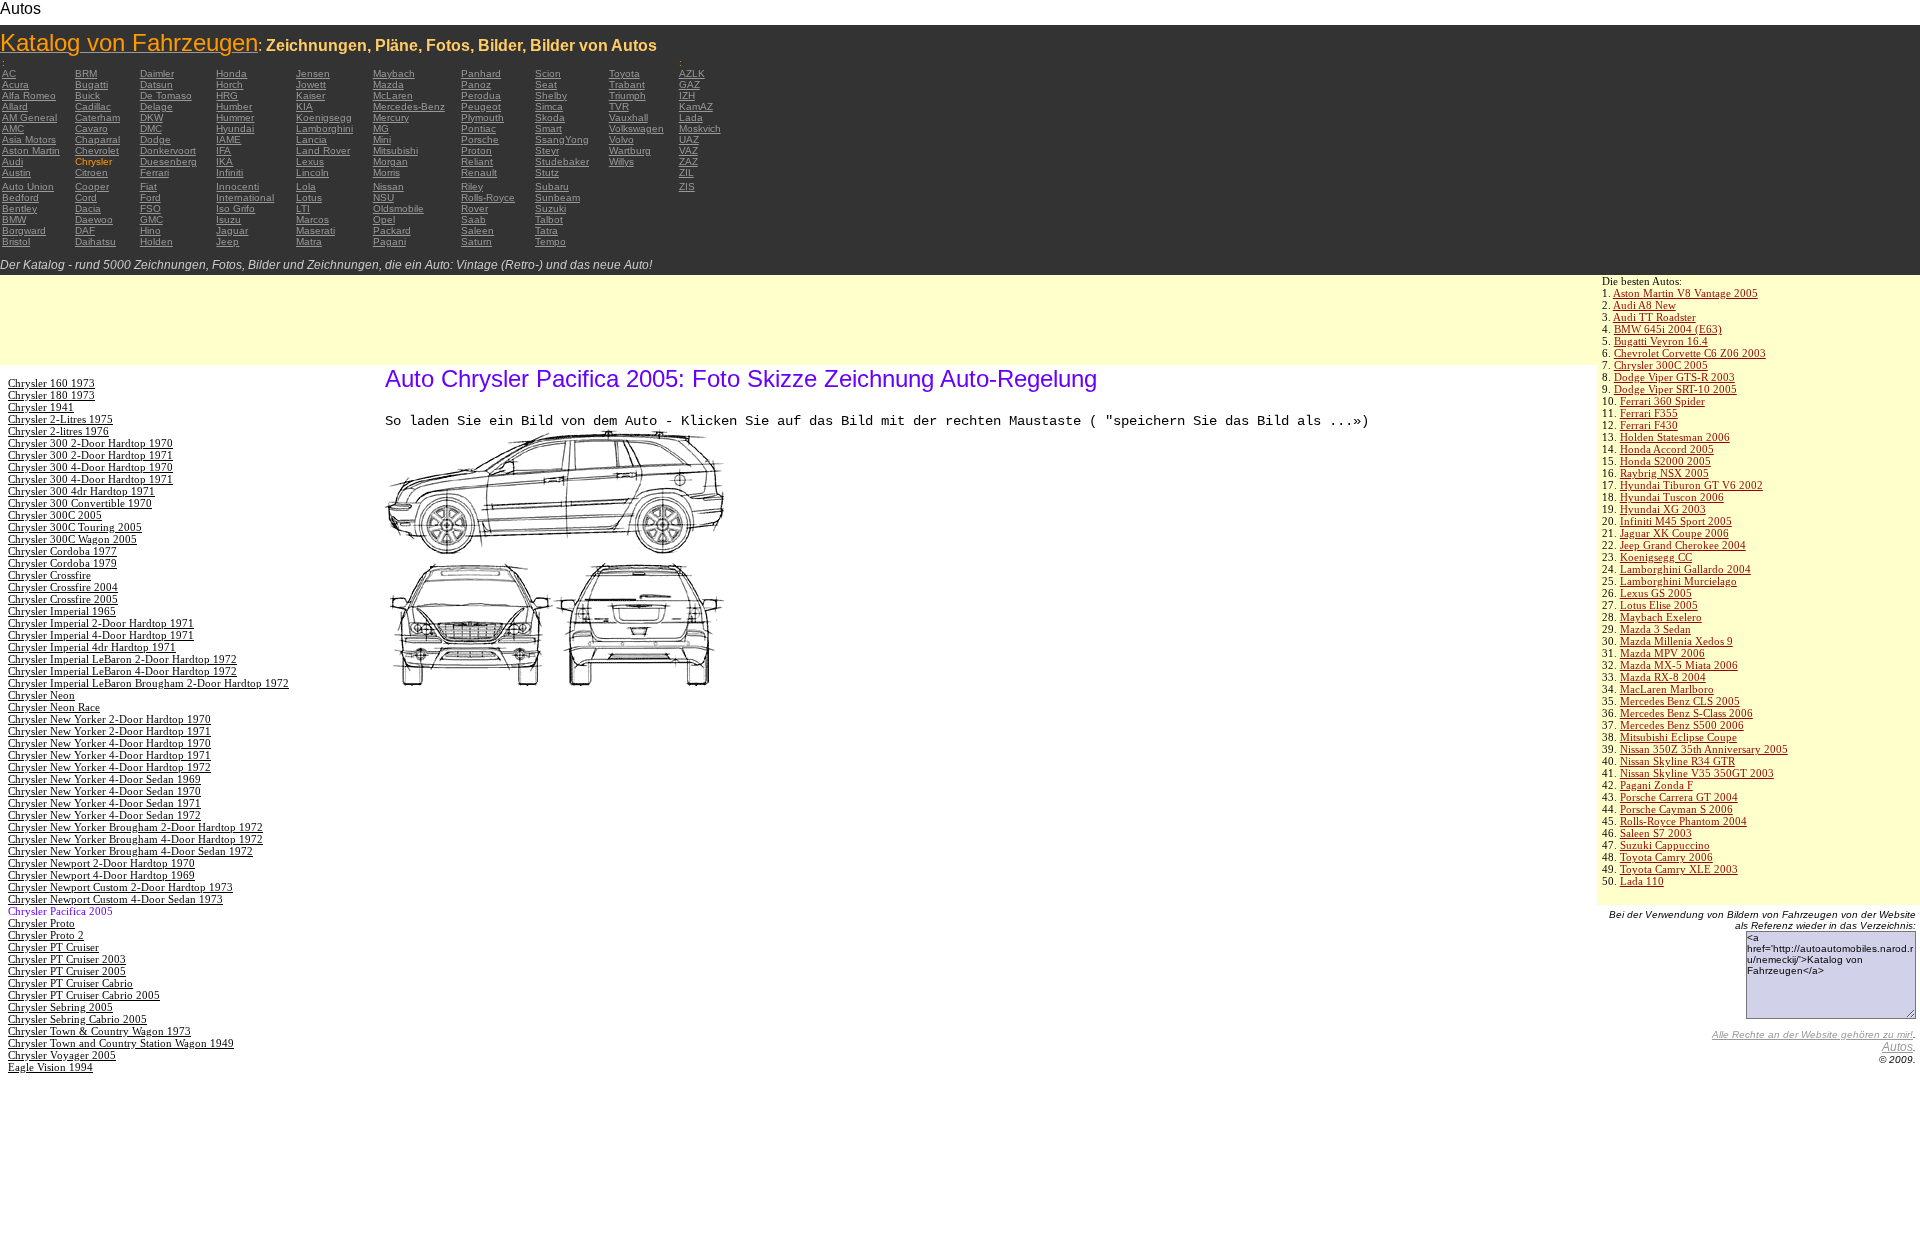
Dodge (155, 139)
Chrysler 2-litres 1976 (58, 431)
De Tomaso (166, 95)
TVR (619, 106)
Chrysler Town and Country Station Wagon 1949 (121, 1043)
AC (9, 73)
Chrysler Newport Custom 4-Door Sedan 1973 (115, 899)
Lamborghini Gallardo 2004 (1685, 569)
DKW (151, 117)
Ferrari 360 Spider (1662, 401)
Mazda (388, 84)
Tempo (550, 241)
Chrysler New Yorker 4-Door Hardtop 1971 (109, 755)
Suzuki (550, 208)
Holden (156, 241)
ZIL (686, 172)
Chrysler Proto (41, 923)
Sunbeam (557, 197)
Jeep (227, 241)
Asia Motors (29, 139)
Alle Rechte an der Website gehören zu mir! (1812, 1034)
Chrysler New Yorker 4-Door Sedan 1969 (104, 779)
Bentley (19, 208)
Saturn (476, 241)
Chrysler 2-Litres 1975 (60, 419)
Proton (476, 150)
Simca (549, 106)
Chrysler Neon (41, 695)
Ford (150, 197)
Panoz (476, 84)
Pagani (389, 241)
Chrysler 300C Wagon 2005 (72, 539)
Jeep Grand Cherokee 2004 (1683, 545)
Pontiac (478, 128)
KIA (304, 106)
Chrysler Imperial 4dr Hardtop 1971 (92, 647)
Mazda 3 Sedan (1655, 629)
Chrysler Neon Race (54, 707)
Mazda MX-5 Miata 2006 (1679, 665)
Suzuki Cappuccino (1665, 845)
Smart (548, 128)
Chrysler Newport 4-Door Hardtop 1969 (101, 875)
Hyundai (235, 128)
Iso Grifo (235, 208)
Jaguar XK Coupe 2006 (1674, 533)
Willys (621, 161)
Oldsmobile (398, 208)
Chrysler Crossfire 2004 (63, 587)
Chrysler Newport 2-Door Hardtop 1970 (101, 863)
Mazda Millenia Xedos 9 (1676, 641)
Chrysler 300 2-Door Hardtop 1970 (90, 443)
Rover (474, 208)
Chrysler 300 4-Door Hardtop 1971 (90, 479)
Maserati (315, 230)
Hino (150, 230)
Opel (384, 219)
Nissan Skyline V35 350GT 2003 (1697, 773)
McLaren (393, 95)
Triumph (627, 95)
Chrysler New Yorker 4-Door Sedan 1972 (104, 815)
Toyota (624, 73)
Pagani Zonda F (1656, 785)
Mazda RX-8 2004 (1663, 677)
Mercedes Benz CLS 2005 (1680, 701)
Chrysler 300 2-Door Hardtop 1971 (90, 455)
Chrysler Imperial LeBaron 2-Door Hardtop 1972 (122, 659)
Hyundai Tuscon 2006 (1672, 497)
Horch (229, 84)
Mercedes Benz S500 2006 (1682, 725)
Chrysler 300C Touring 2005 (75, 527)
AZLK (692, 73)
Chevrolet (97, 150)
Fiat (148, 186)
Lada (691, 117)
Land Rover (323, 150)
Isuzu (228, 219)
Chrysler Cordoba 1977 (62, 551)
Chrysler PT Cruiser (53, 947)
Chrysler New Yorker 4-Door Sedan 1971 (104, 803)
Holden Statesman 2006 (1675, 437)
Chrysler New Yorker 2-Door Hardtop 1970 (109, 719)
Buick (87, 95)
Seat (546, 84)
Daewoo (94, 219)
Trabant (627, 84)
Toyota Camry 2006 (1666, 857)
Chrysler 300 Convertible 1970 (80, 503)
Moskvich (700, 128)
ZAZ (688, 161)
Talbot (549, 219)
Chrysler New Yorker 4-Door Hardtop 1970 (109, 743)
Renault (479, 172)
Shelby (551, 95)
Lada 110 (1642, 881)
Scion (548, 73)
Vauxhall (628, 117)
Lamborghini (324, 128)
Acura (15, 84)
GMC (151, 219)
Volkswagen (636, 128)
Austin (16, 172)
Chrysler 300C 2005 (1661, 365)
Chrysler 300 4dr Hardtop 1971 (81, 491)
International (245, 197)
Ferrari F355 (1649, 413)
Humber (234, 106)
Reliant (477, 161)
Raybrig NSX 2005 (1664, 473)
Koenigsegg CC (1656, 557)
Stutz (547, 172)
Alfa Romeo (29, 95)
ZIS (687, 186)
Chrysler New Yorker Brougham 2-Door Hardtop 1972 (135, 827)
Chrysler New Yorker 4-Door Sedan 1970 (104, 791)
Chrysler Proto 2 (46, 935)
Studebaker (562, 161)
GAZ (689, 84)
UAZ (689, 139)
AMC (13, 128)
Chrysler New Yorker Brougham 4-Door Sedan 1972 (130, 851)
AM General (29, 117)
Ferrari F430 (1649, 425)
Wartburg (630, 150)
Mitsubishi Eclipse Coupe (1678, 737)
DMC (151, 128)
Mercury (391, 117)
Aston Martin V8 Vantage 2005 (1685, 293)
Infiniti (229, 172)
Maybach (394, 73)
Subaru (552, 186)
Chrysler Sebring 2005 (60, 1007)
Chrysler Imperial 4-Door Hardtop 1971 (101, 635)
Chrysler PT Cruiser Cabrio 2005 (84, 995)
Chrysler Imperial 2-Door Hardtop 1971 (101, 623)
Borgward (24, 230)
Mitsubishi (395, 150)
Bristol (16, 241)
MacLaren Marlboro (1667, 689)
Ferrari (154, 172)
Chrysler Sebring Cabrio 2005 (77, 1019)
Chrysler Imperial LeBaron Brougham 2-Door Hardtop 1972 (148, 683)
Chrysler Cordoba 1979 (62, 563)
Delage (156, 106)
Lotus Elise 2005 (1659, 605)
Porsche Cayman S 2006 (1676, 809)
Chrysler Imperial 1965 (62, 611)
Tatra (546, 230)
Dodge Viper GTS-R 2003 (1674, 377)
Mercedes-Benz (409, 106)
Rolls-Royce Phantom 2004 (1683, 821)
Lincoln (312, 172)
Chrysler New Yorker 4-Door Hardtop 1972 (109, 767)
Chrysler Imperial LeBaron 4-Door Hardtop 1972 (122, 671)
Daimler (157, 73)
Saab (473, 219)
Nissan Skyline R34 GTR (1677, 761)
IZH (687, 95)
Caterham (97, 117)
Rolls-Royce (488, 197)
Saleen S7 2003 (1656, 833)
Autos (1897, 1047)
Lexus (310, 161)
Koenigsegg (324, 117)
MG (381, 128)
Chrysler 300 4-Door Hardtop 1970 (90, 467)
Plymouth (482, 117)
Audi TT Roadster (1654, 317)
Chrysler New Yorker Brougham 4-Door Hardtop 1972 (135, 839)
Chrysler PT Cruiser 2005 (67, 971)
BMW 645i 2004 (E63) (1668, 329)
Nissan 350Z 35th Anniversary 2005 (1704, 749)
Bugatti (91, 84)
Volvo (621, 139)
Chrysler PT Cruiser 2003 (67, 959)
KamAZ (696, 106)
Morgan (390, 161)
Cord (86, 197)
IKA (224, 161)
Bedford (20, 197)
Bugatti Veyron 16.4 (1661, 341)
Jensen (313, 73)
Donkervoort (168, 150)
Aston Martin (31, 150)
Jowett (311, 84)
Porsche (480, 139)
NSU (383, 197)
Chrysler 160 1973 (51, 383)
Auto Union (28, 186)
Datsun (156, 84)
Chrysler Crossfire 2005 (63, 599)
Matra (309, 241)
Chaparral (97, 139)
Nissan (388, 186)
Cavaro (91, 128)
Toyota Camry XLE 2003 (1679, 869)
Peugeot (481, 106)
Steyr (547, 150)
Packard (392, 230)
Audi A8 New (1644, 305)
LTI (303, 208)
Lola (306, 186)
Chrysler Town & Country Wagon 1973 (99, 1031)
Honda (231, 73)
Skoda (550, 117)
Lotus (309, 197)
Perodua (481, 95)
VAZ (688, 150)
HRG (227, 95)
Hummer (235, 117)
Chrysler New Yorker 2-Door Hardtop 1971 (109, 731)
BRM (86, 73)
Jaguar (232, 230)
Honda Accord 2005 (1667, 449)
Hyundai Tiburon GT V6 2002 (1691, 485)
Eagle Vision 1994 (50, 1067)
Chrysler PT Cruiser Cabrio (70, 983)
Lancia (311, 139)
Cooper (92, 186)
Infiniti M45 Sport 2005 (1676, 521)
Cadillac (93, 106)
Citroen (91, 172)
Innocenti (237, 186)
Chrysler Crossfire (49, 575)
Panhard (481, 73)
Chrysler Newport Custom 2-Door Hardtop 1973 (120, 887)
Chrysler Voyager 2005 (62, 1055)
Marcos (312, 219)
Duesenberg (168, 161)
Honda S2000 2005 (1665, 461)
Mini (382, 139)
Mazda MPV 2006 (1662, 653)
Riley (472, 186)
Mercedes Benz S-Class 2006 (1686, 713)
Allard (15, 106)
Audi (12, 161)
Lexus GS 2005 (1656, 593)
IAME (228, 139)
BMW (14, 219)
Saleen (477, 230)
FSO (150, 208)
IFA (223, 150)
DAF (85, 230)
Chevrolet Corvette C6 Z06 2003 (1690, 353)
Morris (386, 172)
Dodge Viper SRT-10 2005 (1675, 389)
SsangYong (562, 139)
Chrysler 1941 (41, 407)
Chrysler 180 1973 (51, 395)
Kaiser (310, 95)
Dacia (88, 208)
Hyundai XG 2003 (1663, 509)
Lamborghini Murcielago (1678, 581)
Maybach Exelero (1661, 617)
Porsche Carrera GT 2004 (1679, 797)
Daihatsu (95, 241)
